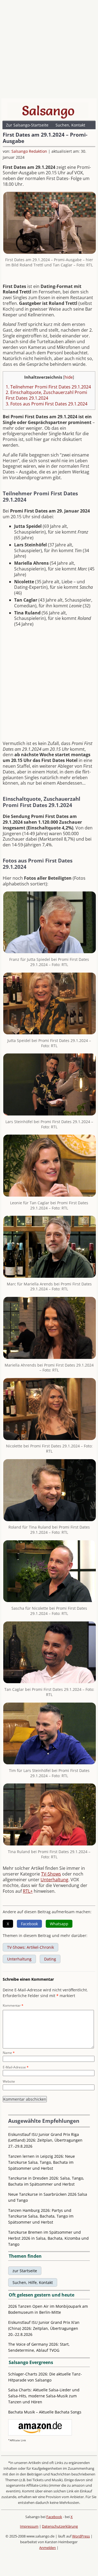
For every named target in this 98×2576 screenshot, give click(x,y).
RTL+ (28, 1891)
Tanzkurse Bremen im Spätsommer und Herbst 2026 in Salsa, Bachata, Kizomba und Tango (48, 2238)
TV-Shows (51, 1874)
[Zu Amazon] (40, 2434)
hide (69, 377)
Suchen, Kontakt (70, 125)
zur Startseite (25, 2271)
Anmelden (48, 2548)
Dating (50, 1959)
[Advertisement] (49, 51)
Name (9, 2053)
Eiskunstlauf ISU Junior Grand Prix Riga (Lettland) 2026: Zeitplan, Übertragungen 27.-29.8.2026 (45, 2140)
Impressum (29, 2526)
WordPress (81, 2536)
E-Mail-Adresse (16, 2067)
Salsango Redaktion (29, 151)
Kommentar (13, 2005)
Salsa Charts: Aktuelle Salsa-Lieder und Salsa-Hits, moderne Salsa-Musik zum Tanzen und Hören (44, 2396)
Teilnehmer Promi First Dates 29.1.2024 (48, 387)
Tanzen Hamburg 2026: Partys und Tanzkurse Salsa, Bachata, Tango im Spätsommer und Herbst (41, 2216)
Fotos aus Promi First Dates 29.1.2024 (47, 404)
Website (9, 2081)
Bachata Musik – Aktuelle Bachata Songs (45, 2412)
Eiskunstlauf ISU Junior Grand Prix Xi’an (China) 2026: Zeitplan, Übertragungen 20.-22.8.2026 (44, 2328)
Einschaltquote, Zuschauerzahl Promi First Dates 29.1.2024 (46, 395)
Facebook (54, 2517)
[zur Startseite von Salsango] (48, 111)
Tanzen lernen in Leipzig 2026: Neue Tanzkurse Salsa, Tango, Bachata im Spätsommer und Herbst (42, 2162)
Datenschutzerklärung (60, 2526)
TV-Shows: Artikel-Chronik (30, 1947)
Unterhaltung (54, 1880)
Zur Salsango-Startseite (27, 125)
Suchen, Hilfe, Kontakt (33, 2282)
